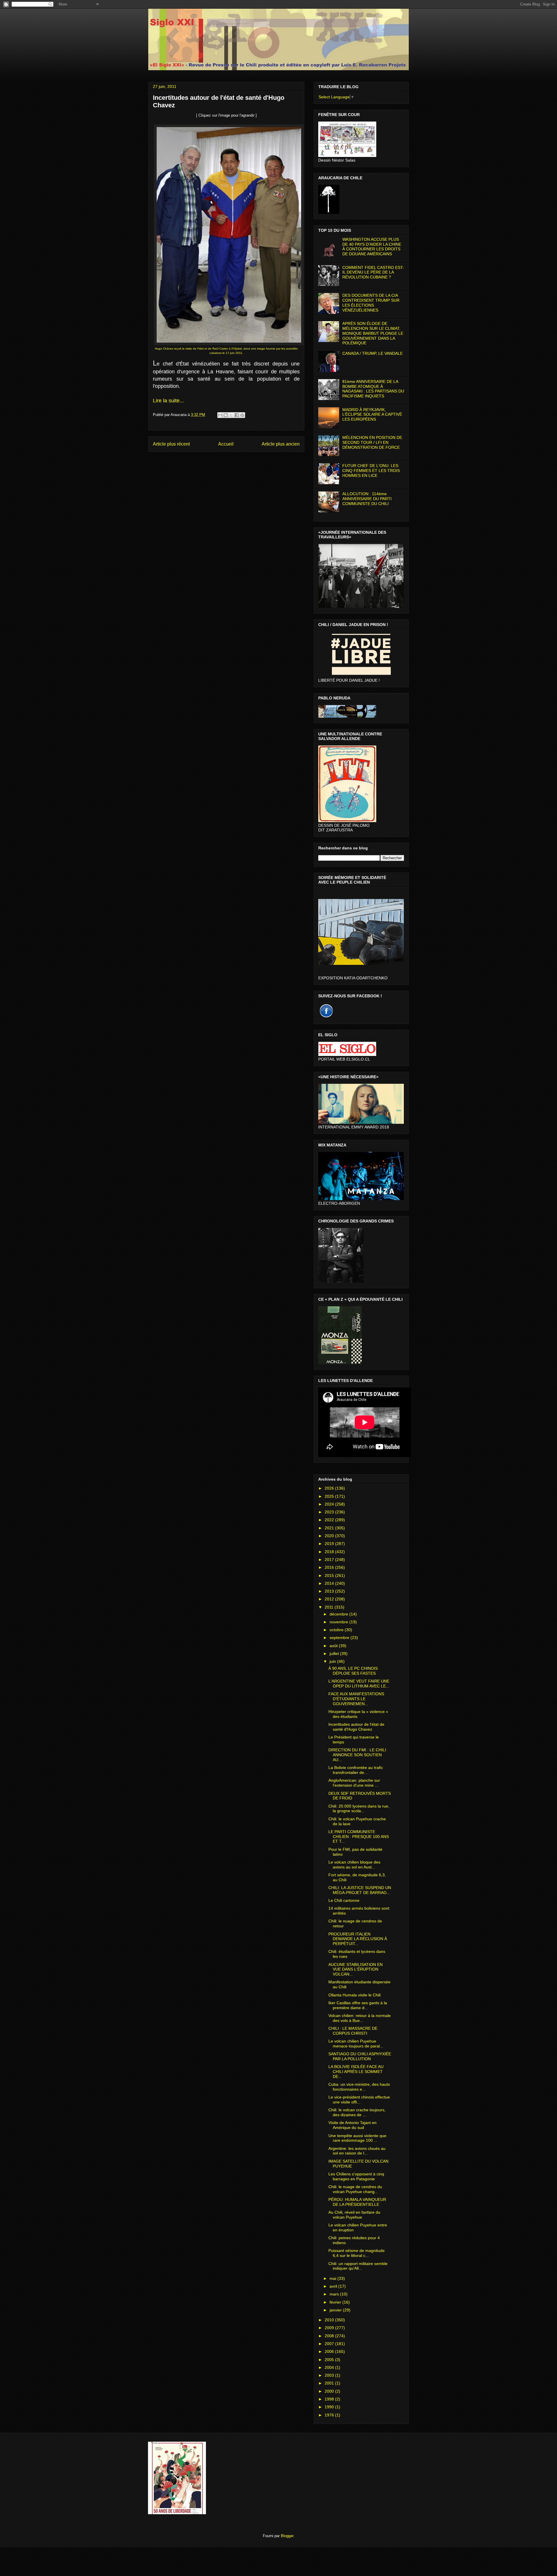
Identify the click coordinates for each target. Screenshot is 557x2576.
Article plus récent (171, 444)
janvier (336, 2310)
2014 (330, 1583)
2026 (330, 1488)
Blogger (287, 2536)
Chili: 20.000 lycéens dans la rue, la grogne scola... (359, 1809)
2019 (330, 1544)
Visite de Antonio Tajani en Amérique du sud (352, 2125)
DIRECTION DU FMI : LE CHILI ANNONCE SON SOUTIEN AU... (357, 1755)
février (336, 2302)
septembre (340, 1638)
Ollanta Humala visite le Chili (355, 1995)
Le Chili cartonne (344, 1900)
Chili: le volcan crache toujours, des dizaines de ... (357, 2112)
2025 (330, 1496)
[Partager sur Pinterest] (242, 415)
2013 (330, 1591)
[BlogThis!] (226, 415)
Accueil (226, 444)
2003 (330, 2375)
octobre (337, 1630)
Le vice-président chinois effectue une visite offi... (359, 2100)
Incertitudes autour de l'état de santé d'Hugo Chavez (356, 1727)
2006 (330, 2351)
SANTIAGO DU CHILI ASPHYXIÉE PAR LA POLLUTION (360, 2056)
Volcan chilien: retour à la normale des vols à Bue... (360, 2018)
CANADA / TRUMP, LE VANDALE (372, 353)
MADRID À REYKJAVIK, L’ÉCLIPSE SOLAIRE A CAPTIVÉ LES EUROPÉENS (372, 415)
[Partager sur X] (231, 415)
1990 (330, 2407)
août (334, 1646)
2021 (330, 1528)
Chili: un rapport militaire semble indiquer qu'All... (358, 2266)
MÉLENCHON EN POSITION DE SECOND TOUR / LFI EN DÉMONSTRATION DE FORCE (372, 442)
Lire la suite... (168, 401)
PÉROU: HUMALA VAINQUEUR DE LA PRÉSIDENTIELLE (357, 2202)
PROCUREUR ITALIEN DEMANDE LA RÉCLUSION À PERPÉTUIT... (358, 1939)
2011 (330, 1607)
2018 (330, 1552)
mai (333, 2278)
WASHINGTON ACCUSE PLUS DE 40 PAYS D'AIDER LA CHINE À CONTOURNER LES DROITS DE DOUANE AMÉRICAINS (372, 247)
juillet (335, 1654)
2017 (330, 1560)
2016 (330, 1567)
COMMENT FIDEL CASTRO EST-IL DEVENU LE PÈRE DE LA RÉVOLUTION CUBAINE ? (373, 272)
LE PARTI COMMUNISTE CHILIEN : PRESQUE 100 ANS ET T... (359, 1837)
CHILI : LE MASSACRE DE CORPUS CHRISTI (353, 2031)
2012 (330, 1599)
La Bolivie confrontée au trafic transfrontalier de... (356, 1770)
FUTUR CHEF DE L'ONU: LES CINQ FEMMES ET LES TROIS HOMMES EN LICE (371, 471)
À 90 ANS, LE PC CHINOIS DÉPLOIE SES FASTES (353, 1671)
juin (333, 1661)
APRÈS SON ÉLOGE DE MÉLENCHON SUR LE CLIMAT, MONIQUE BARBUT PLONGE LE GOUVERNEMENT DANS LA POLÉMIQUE (373, 333)
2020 (330, 1536)
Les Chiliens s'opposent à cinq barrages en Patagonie (356, 2176)
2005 (330, 2360)
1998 (330, 2399)
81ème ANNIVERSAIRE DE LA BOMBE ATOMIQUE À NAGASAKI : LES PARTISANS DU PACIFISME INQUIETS (373, 389)
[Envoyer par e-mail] (220, 415)
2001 (330, 2383)
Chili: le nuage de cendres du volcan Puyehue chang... (355, 2189)
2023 (330, 1512)
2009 (330, 2328)
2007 (330, 2344)
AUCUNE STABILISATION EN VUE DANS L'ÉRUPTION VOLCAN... (356, 1969)
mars (335, 2294)
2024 (330, 1504)
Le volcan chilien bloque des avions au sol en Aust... (354, 1865)
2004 (330, 2367)
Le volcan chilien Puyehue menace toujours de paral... (356, 2044)
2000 (330, 2391)
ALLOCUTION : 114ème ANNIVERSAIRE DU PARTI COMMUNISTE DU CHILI (367, 499)
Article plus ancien (281, 444)
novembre (339, 1622)
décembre (339, 1614)
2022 (330, 1520)
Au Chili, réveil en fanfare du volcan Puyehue (354, 2215)
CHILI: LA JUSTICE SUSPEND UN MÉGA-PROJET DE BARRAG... (360, 1890)
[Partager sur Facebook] (237, 415)
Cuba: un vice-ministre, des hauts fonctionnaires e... (359, 2087)
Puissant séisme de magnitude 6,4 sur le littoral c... (357, 2253)
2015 (330, 1575)
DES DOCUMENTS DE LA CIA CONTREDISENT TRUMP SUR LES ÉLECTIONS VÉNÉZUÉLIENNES (371, 303)
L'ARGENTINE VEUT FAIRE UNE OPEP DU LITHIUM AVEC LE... (359, 1684)
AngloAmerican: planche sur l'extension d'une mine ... (354, 1783)
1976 (330, 2415)
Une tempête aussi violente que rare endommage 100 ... (357, 2138)
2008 (330, 2336)
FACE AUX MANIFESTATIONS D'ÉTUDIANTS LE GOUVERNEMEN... (356, 1699)
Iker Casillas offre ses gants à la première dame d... (358, 2005)
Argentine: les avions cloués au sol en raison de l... (357, 2151)
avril (334, 2286)
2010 (330, 2320)
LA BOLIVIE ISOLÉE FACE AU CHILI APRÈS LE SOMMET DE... (356, 2072)
